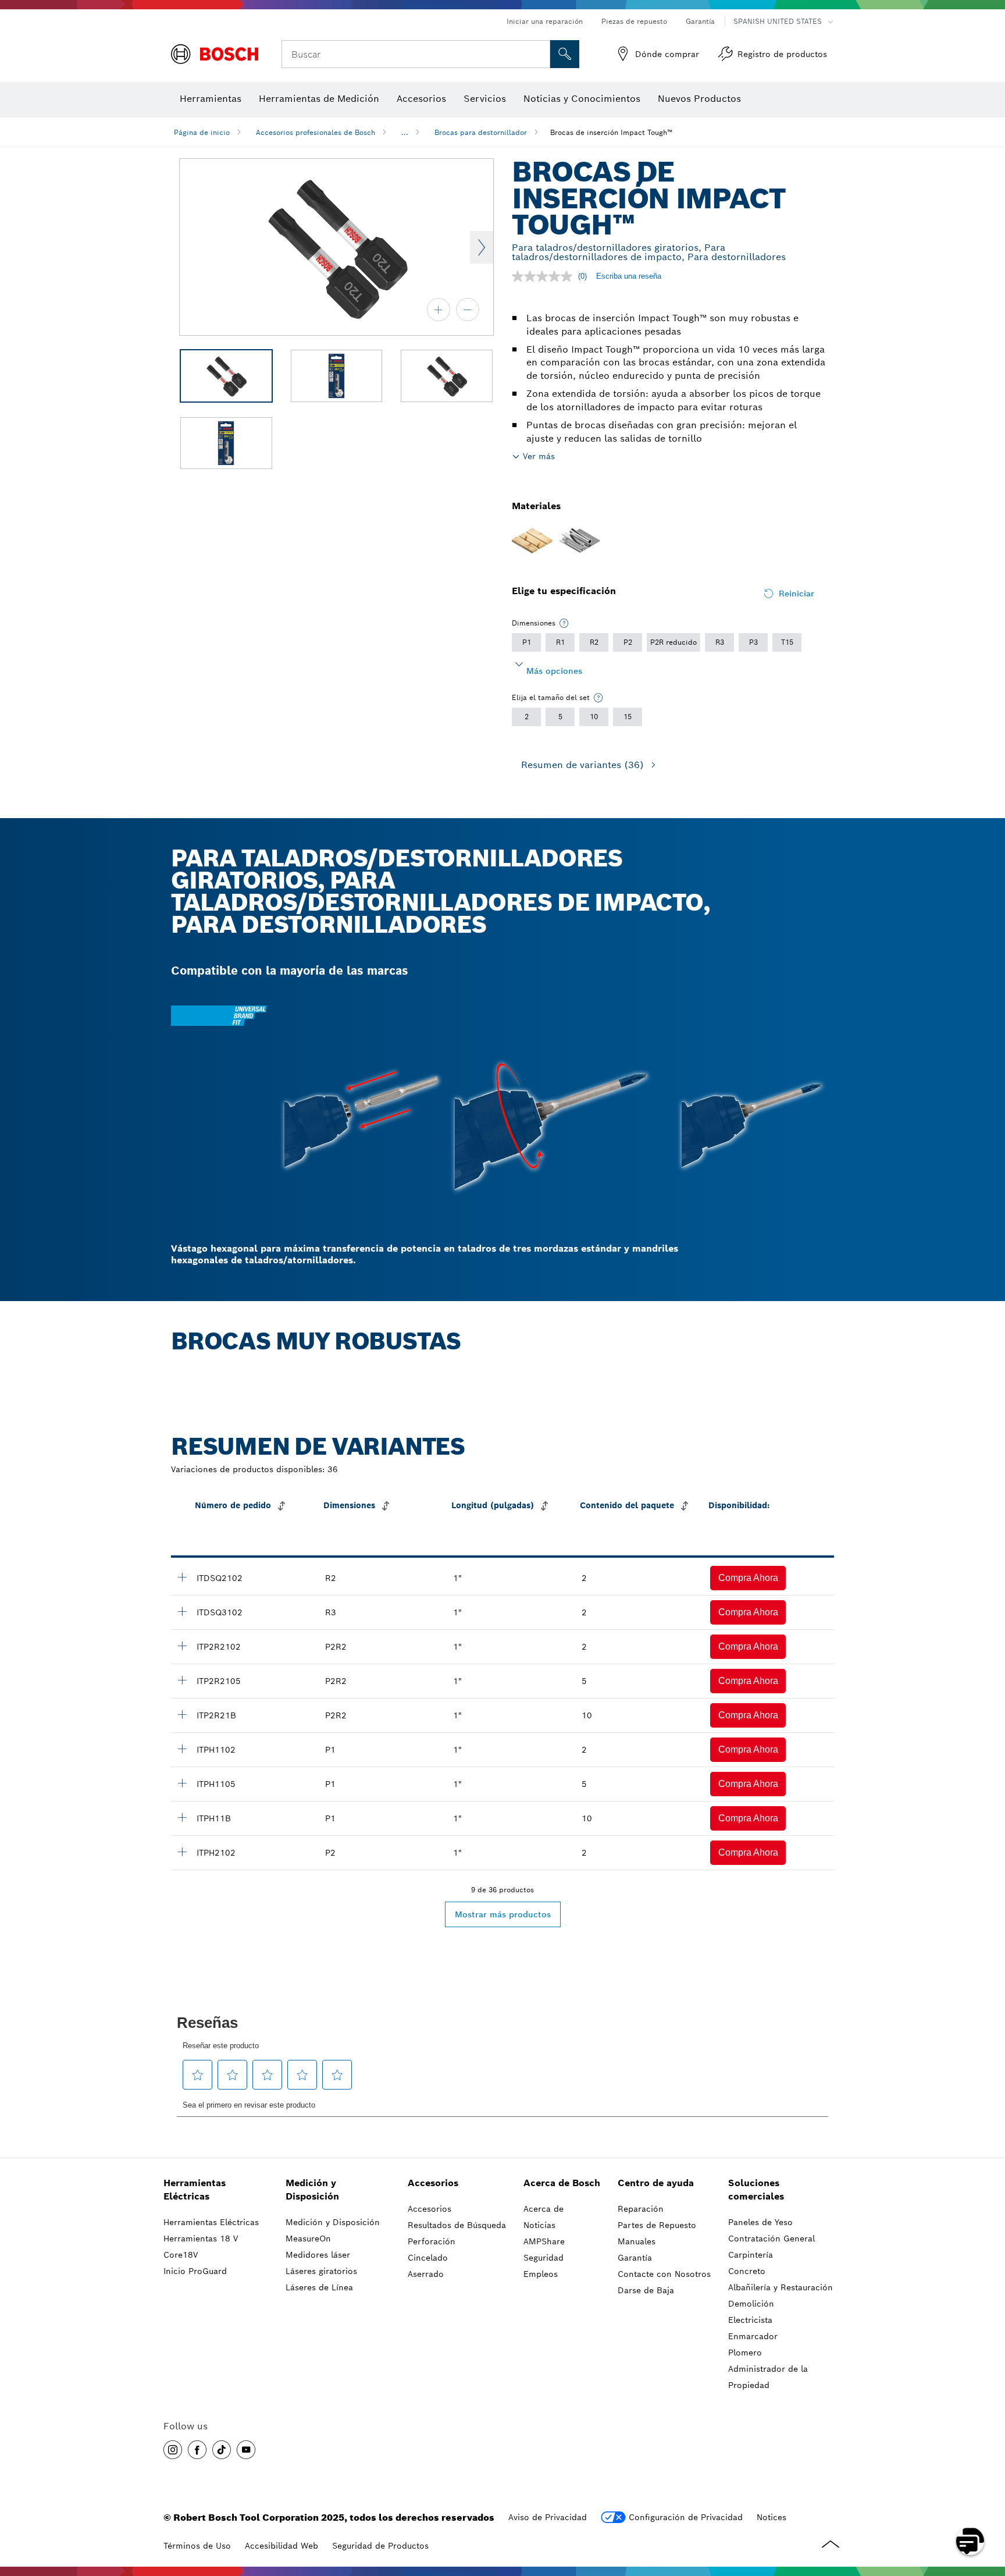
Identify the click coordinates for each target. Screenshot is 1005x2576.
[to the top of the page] (988, 2507)
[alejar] (468, 310)
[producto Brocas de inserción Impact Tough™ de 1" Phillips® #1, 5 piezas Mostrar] (182, 1783)
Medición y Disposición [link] (312, 2190)
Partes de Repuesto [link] (657, 2225)
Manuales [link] (637, 2241)
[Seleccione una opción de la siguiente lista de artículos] (564, 623)
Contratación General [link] (771, 2239)
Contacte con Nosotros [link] (664, 2274)
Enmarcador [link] (753, 2336)
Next (482, 247)
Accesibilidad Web (281, 2546)
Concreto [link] (747, 2271)
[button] (748, 1578)
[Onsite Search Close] (540, 54)
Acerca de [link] (544, 2209)
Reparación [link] (641, 2209)
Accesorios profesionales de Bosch (316, 132)
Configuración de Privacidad (686, 2517)
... (405, 132)
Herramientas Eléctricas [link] (195, 2190)
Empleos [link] (541, 2274)
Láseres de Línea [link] (319, 2287)
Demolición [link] (751, 2304)
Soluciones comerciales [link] (756, 2190)
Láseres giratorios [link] (321, 2271)
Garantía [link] (635, 2258)
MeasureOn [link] (308, 2239)
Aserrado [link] (426, 2274)
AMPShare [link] (544, 2241)
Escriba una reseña (629, 276)
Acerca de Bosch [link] (562, 2183)
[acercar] (439, 310)
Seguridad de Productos (380, 2546)
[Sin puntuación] (545, 276)
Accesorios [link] (433, 2183)
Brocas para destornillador (481, 132)
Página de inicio (202, 132)
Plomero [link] (745, 2353)
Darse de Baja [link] (646, 2290)
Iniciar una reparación (545, 21)
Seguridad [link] (544, 2258)
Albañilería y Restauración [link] (781, 2287)
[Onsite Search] (565, 54)
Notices (771, 2517)
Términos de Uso (197, 2546)
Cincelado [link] (428, 2258)
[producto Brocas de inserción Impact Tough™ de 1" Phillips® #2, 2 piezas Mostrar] (182, 1852)
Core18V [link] (181, 2255)
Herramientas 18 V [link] (201, 2239)
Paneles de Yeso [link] (760, 2222)
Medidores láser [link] (318, 2255)
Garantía (700, 21)
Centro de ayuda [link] (656, 2183)
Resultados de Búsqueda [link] (457, 2225)
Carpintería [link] (751, 2255)
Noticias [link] (539, 2225)
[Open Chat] (970, 2541)
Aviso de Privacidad (548, 2517)
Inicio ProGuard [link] (195, 2271)
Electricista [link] (750, 2320)
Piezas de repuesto (634, 21)
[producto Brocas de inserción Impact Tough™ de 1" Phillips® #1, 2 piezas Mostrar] (182, 1749)
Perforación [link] (432, 2241)
